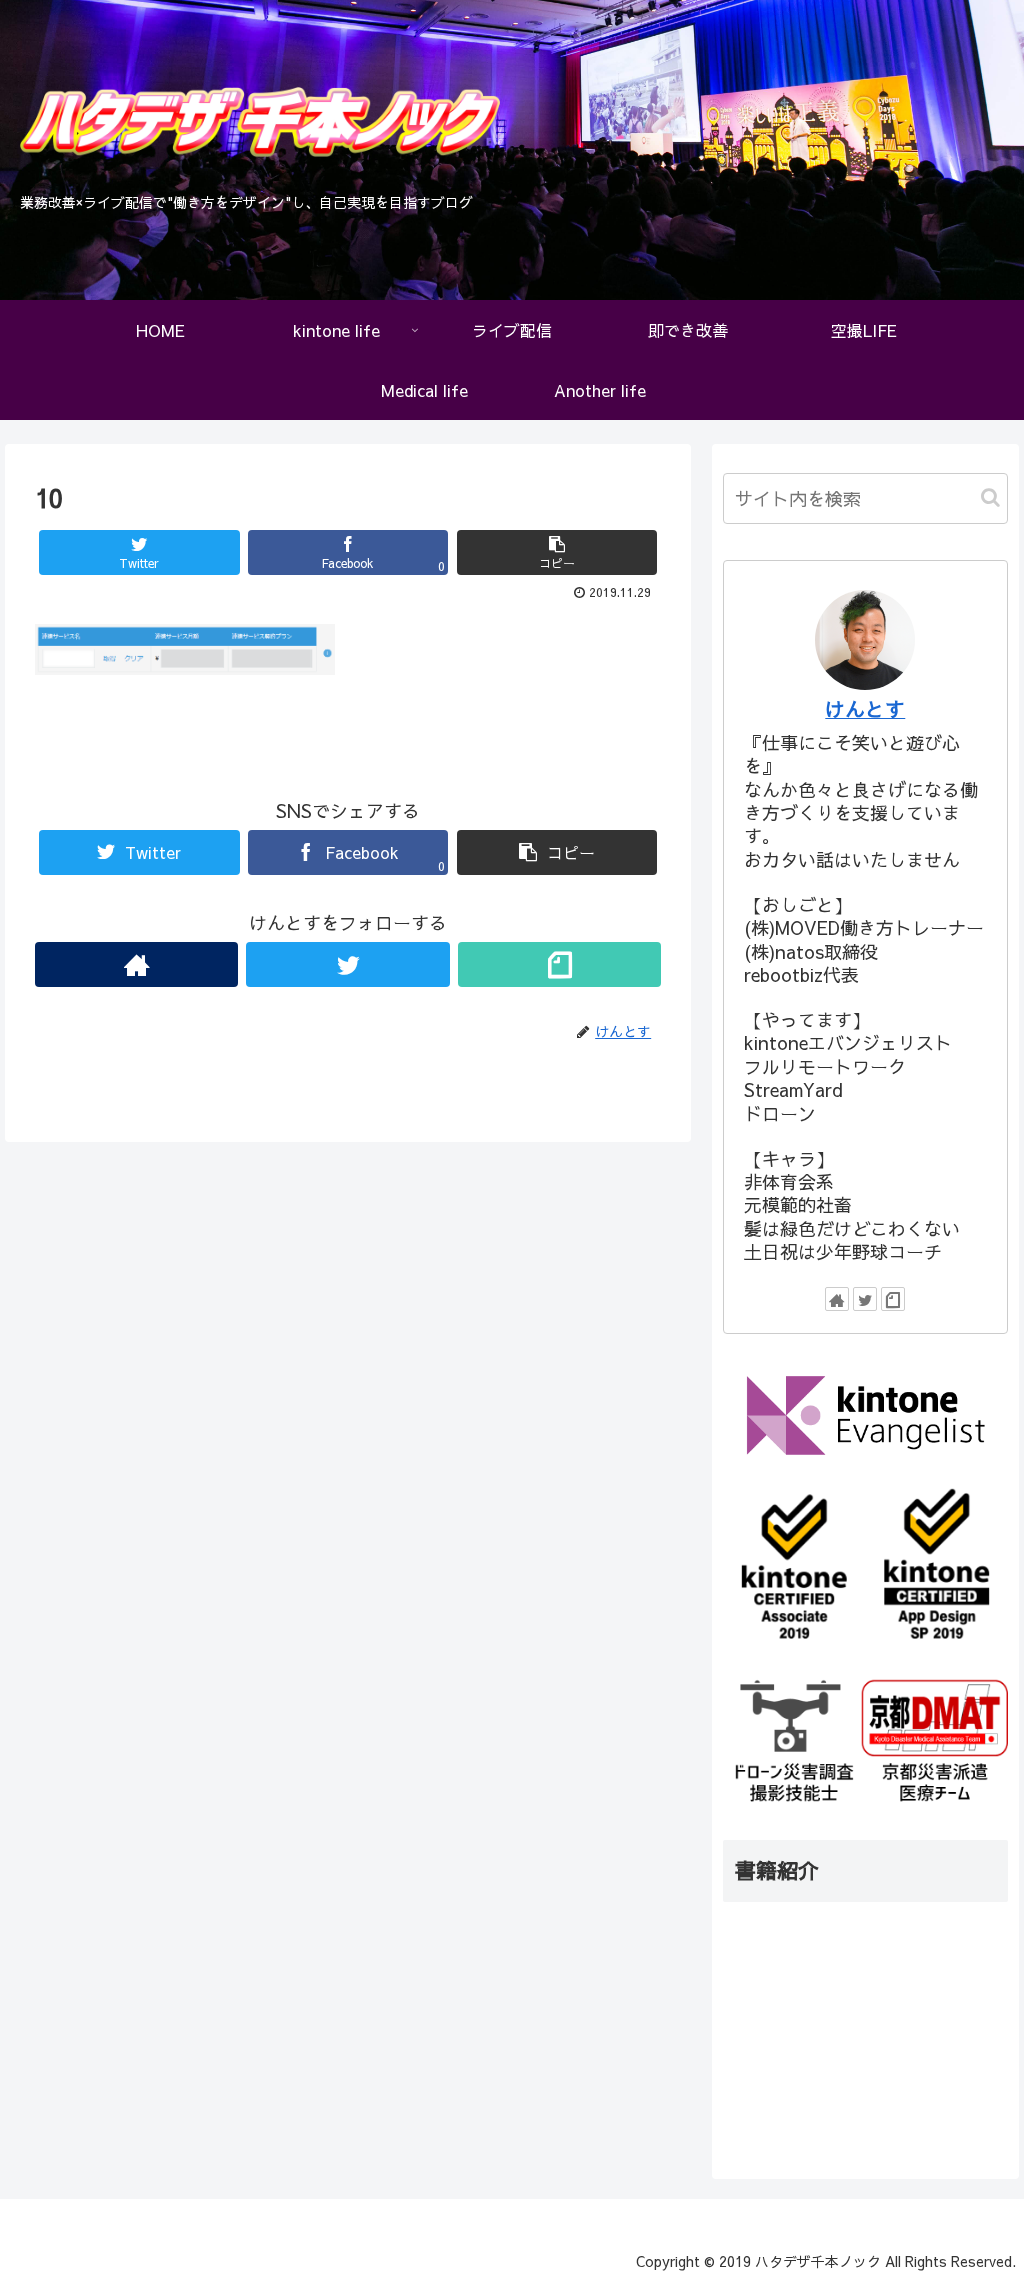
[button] (990, 497)
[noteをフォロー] (559, 964)
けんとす (865, 708)
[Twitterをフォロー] (347, 964)
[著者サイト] (136, 964)
